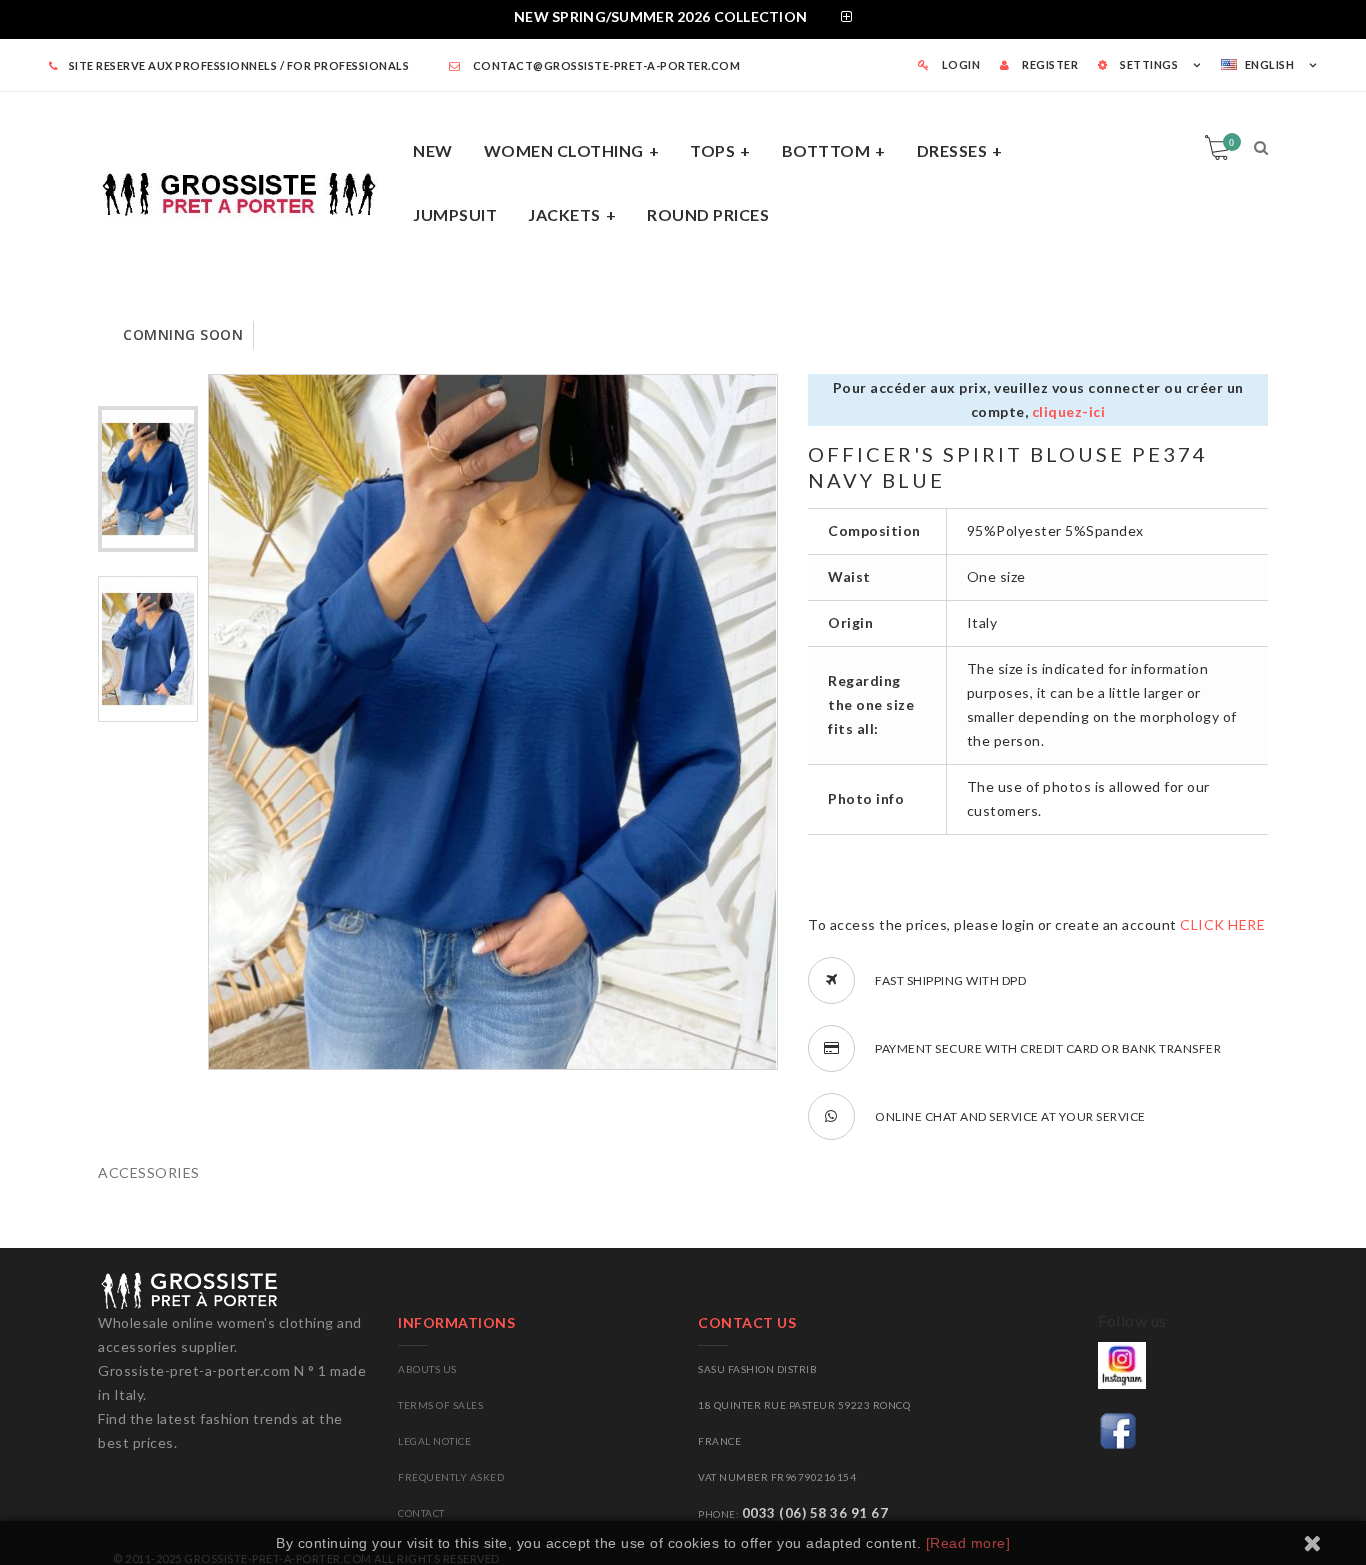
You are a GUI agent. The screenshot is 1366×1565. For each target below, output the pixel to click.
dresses (952, 150)
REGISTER (1049, 64)
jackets (564, 214)
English (1270, 64)
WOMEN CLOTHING (564, 150)
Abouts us (427, 1369)
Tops (712, 150)
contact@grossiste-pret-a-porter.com (605, 65)
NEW (433, 150)
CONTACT (421, 1513)
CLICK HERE (1222, 924)
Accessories (149, 1172)
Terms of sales (440, 1405)
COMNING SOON (183, 334)
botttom (826, 150)
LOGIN (959, 64)
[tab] (683, 19)
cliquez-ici (1069, 411)
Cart (1231, 142)
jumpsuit (455, 214)
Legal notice (434, 1441)
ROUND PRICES (708, 214)
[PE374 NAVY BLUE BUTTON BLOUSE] (148, 479)
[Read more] (968, 1543)
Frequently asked (451, 1477)
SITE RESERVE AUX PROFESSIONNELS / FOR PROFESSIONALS (239, 65)
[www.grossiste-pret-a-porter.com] (248, 190)
